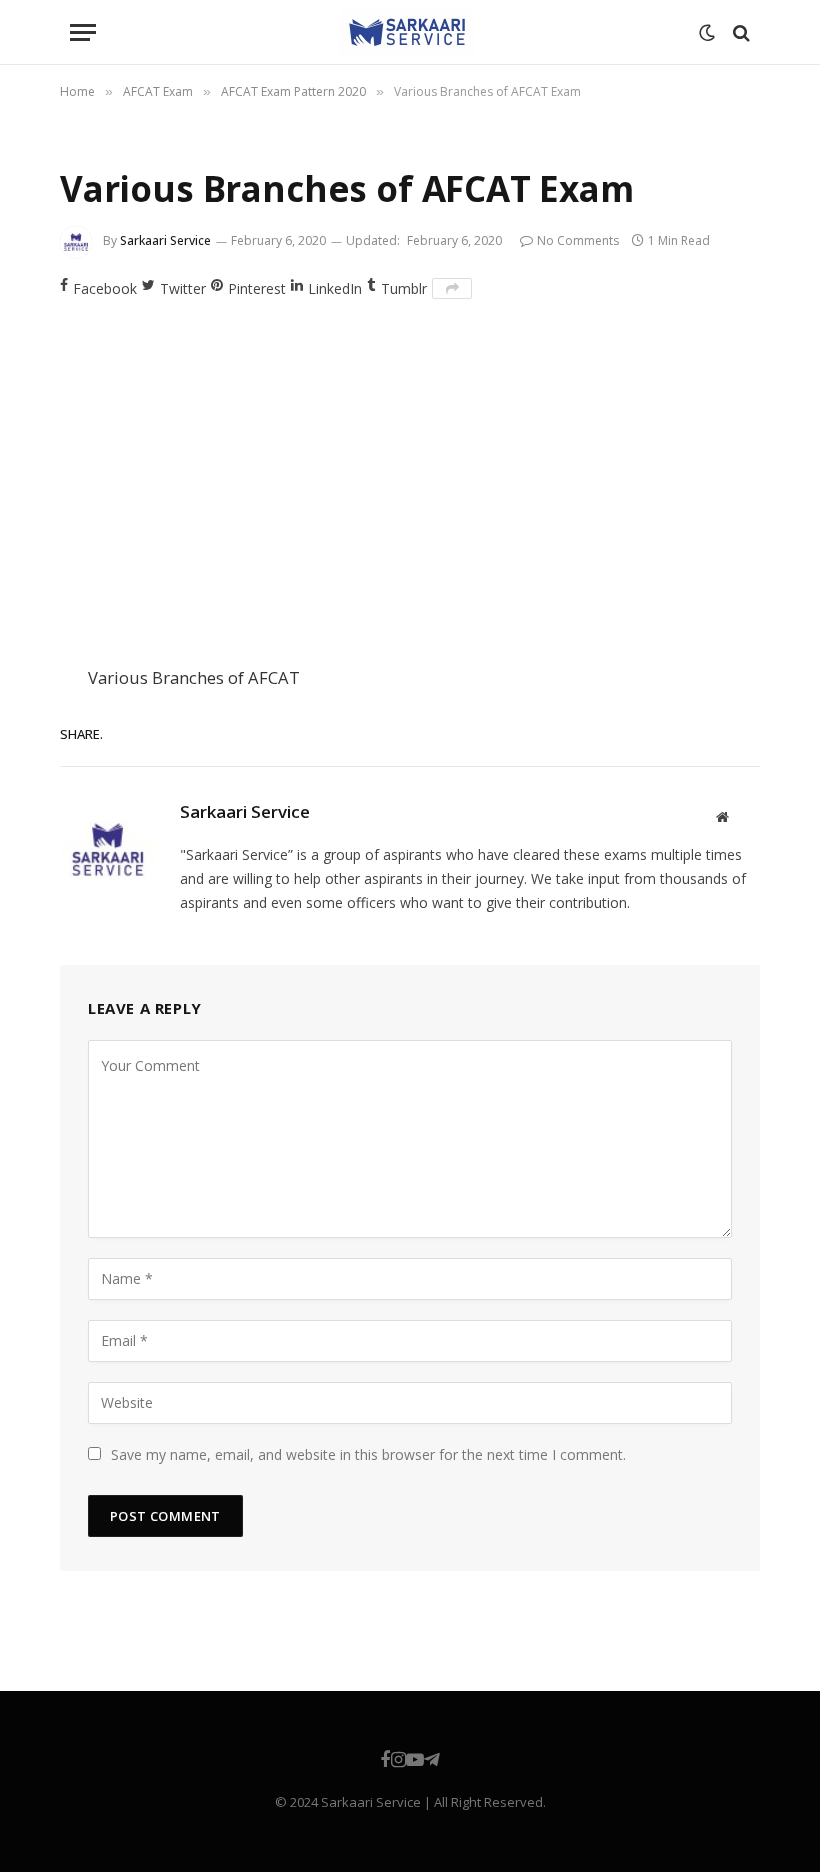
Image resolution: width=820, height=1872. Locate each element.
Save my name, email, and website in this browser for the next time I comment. (368, 1454)
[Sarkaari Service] (407, 32)
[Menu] (83, 32)
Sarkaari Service (165, 240)
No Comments (578, 240)
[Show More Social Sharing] (452, 288)
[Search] (739, 32)
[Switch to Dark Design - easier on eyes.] (707, 33)
